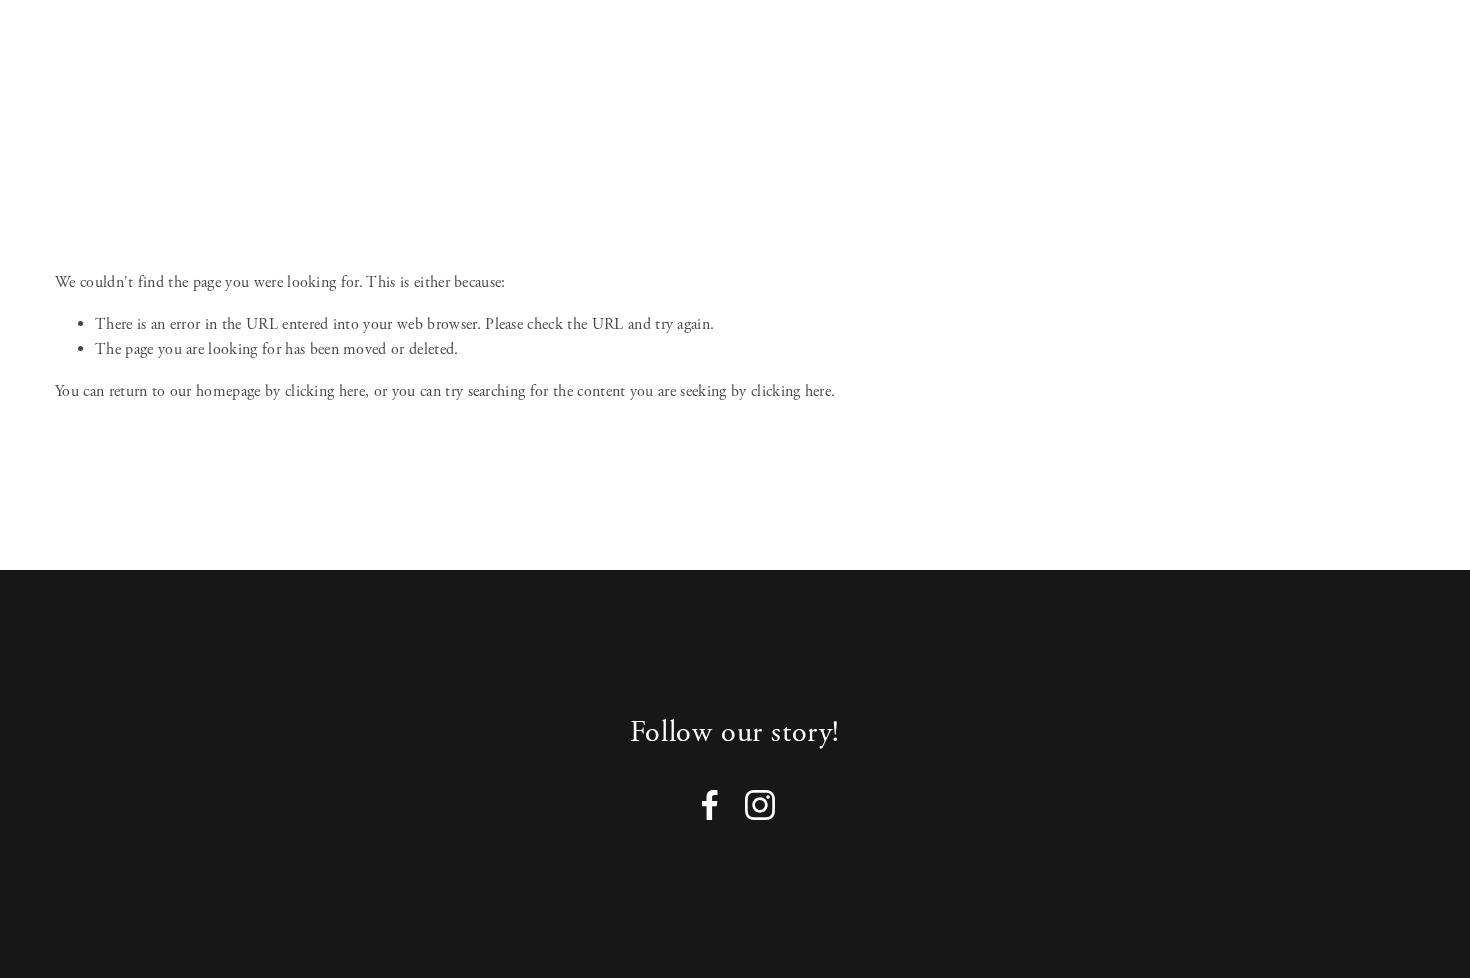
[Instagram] (760, 805)
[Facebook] (710, 805)
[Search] (64, 53)
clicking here (325, 391)
